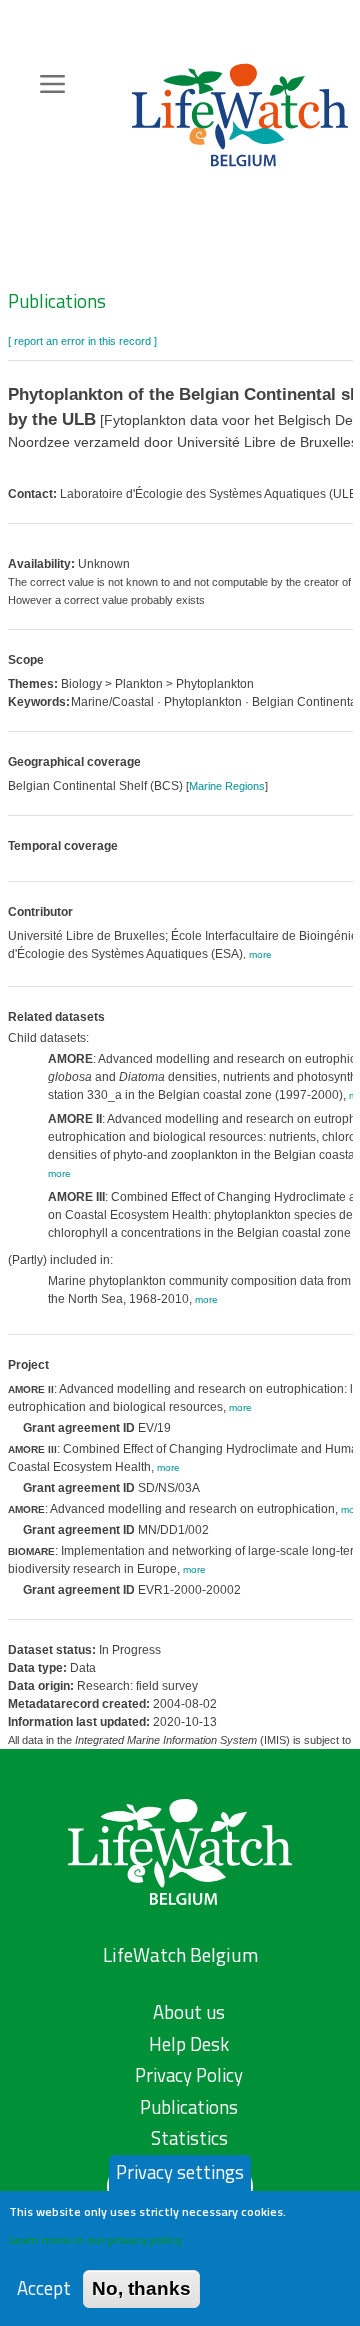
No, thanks (141, 2288)
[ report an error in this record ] (82, 341)
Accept (44, 2288)
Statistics (189, 2138)
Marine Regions (227, 786)
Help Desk (189, 2044)
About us (189, 2012)
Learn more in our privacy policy (95, 2239)
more (260, 954)
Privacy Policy (189, 2075)
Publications (57, 301)
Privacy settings (180, 2172)
